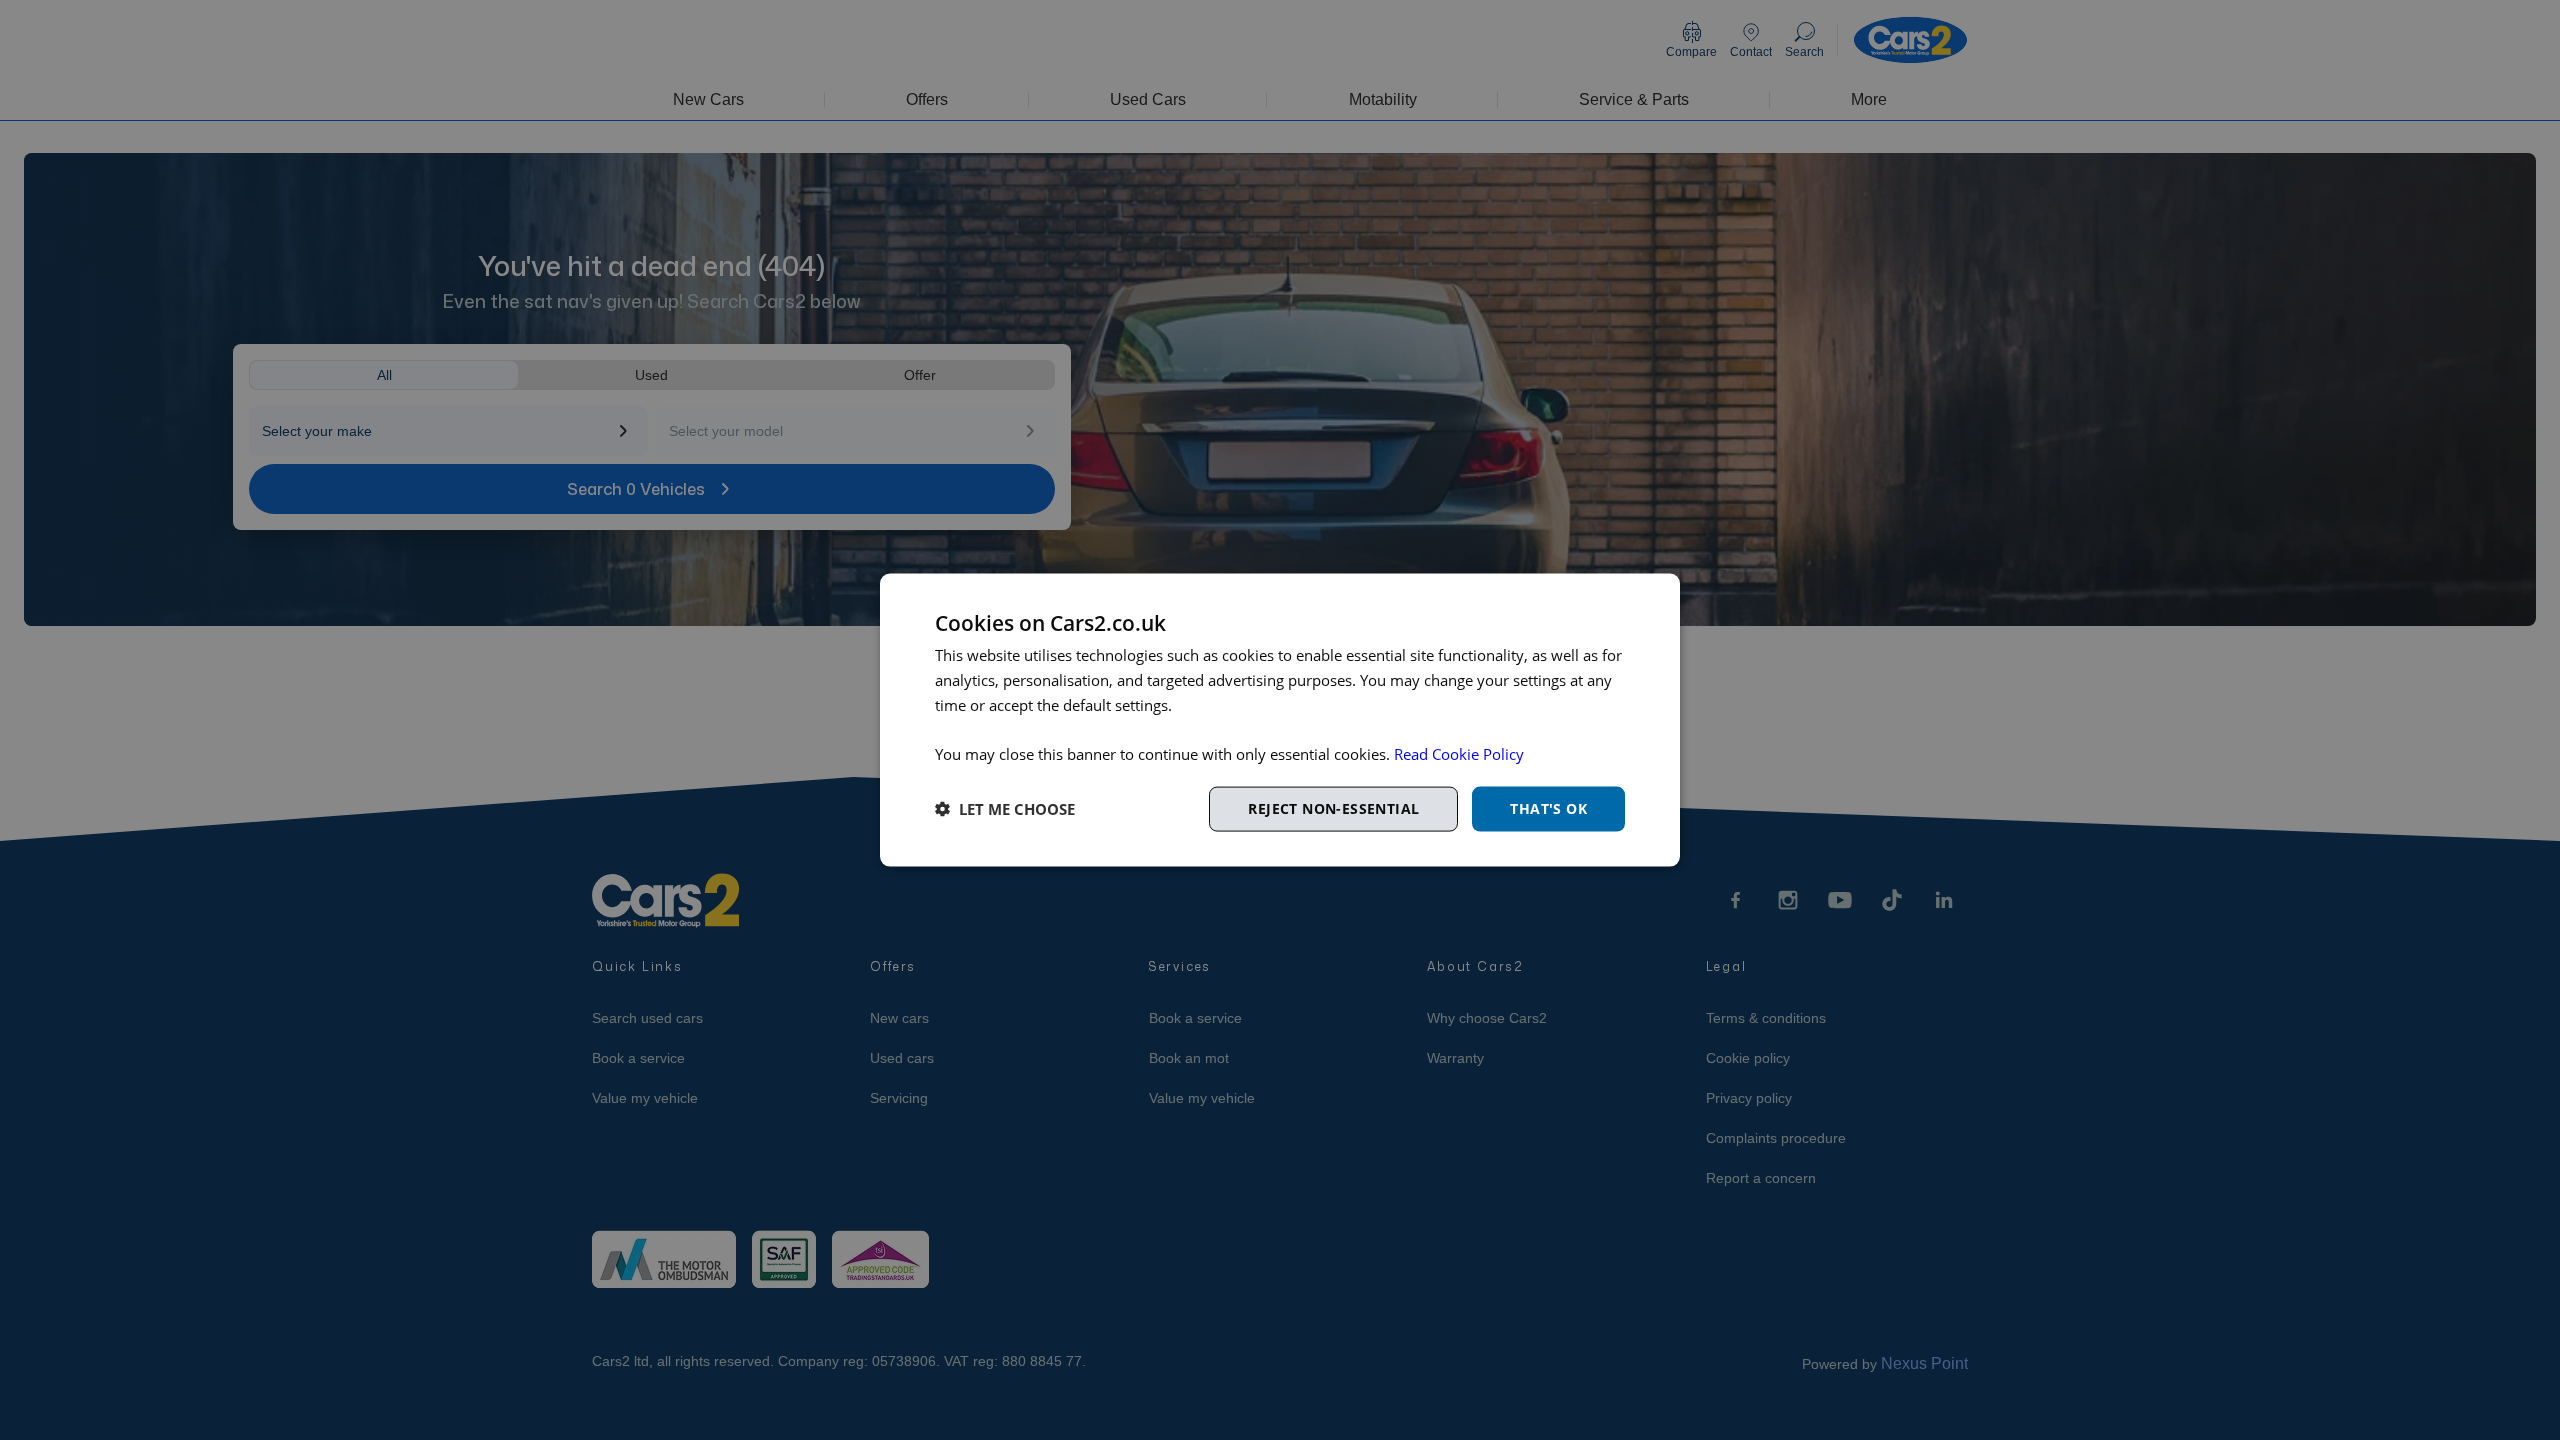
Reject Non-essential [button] (1333, 808)
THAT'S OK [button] (1548, 808)
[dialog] (1280, 720)
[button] (1005, 809)
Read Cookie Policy (1459, 754)
